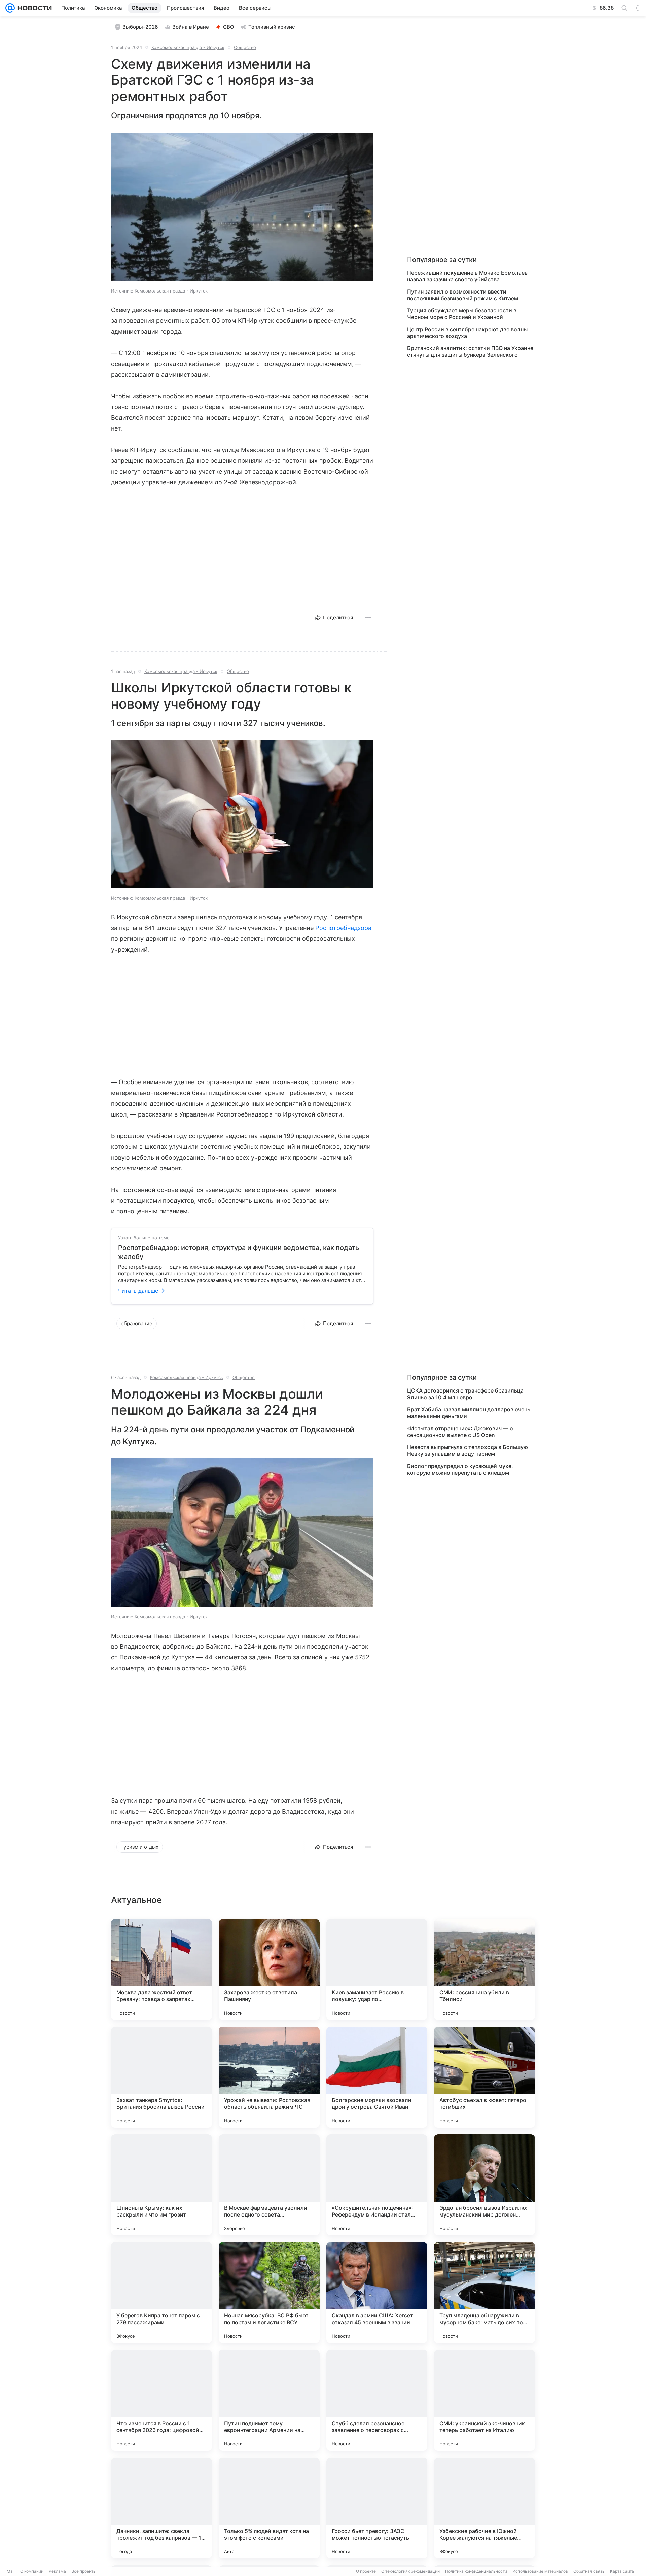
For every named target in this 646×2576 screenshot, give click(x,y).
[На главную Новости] (33, 8)
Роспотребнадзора (343, 928)
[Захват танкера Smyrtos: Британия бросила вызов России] (161, 2077)
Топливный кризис (272, 27)
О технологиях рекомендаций (410, 2571)
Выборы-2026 (140, 27)
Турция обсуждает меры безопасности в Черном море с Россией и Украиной (462, 314)
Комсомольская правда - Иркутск (188, 47)
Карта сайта (622, 2571)
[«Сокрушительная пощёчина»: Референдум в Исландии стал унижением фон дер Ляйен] (377, 2185)
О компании (32, 2571)
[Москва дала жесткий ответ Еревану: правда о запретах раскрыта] (161, 1969)
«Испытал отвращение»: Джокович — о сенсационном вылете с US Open (460, 1432)
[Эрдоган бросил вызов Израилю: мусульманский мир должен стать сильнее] (485, 2185)
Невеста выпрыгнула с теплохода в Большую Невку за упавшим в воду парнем (468, 1450)
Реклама (57, 2571)
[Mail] (10, 8)
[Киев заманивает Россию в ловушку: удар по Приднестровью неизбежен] (377, 1969)
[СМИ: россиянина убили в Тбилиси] (485, 1969)
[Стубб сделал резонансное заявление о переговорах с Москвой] (377, 2400)
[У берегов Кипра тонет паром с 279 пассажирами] (161, 2293)
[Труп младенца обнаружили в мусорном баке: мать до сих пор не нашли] (485, 2293)
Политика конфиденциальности (476, 2571)
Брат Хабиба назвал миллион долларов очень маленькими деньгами (469, 1413)
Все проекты (84, 2571)
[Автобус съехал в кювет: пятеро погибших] (485, 2077)
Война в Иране (191, 27)
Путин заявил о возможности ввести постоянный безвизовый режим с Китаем (463, 295)
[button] (242, 208)
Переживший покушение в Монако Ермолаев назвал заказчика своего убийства (467, 276)
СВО (229, 27)
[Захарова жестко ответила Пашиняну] (269, 1969)
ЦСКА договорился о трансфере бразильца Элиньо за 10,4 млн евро (465, 1394)
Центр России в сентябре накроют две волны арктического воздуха (467, 333)
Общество (245, 47)
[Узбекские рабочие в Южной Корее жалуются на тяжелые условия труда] (485, 2508)
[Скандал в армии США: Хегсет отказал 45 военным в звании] (377, 2293)
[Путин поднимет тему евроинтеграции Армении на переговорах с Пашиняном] (269, 2400)
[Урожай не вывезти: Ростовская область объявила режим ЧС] (269, 2077)
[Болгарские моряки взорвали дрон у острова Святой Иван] (377, 2077)
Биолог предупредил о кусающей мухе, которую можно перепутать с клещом (460, 1469)
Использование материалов (540, 2571)
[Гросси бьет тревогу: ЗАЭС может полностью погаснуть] (377, 2508)
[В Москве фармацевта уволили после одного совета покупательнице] (269, 2185)
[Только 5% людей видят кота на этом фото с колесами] (269, 2508)
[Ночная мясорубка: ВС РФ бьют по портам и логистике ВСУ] (269, 2293)
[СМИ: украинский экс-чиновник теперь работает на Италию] (485, 2400)
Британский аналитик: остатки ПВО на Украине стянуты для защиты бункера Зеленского (470, 351)
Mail (11, 2571)
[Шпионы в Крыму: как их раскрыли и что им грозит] (161, 2185)
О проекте (366, 2571)
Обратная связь (589, 2571)
